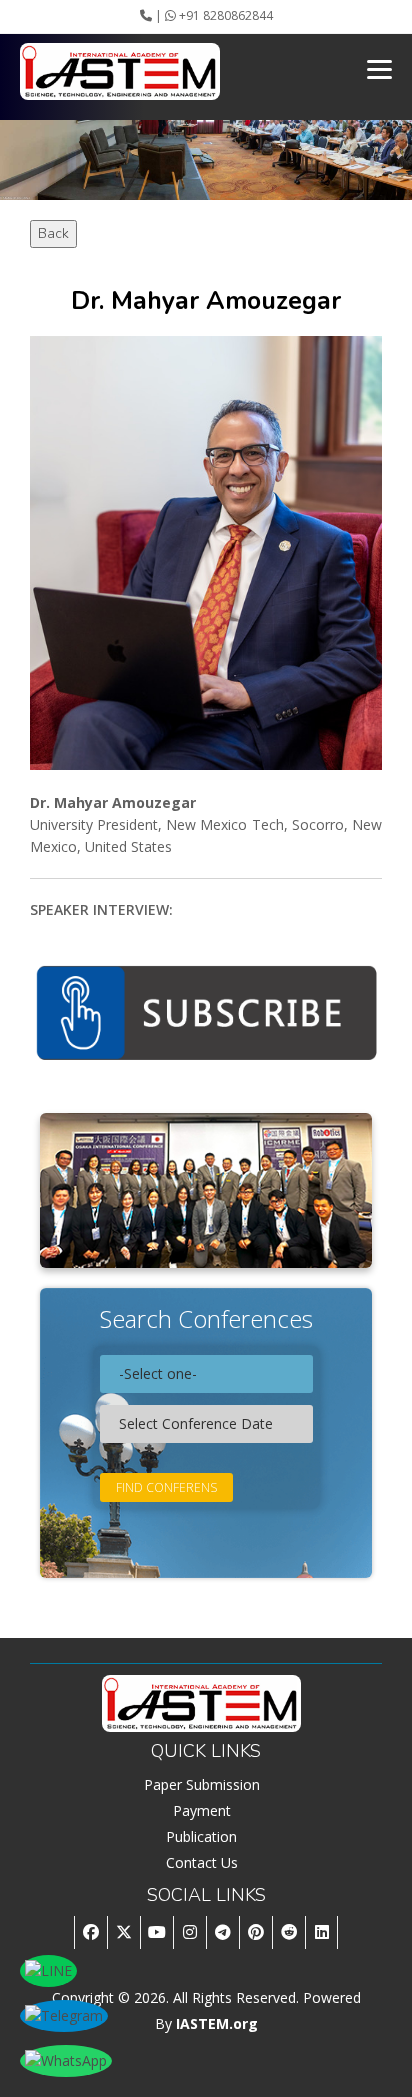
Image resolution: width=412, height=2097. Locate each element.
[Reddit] (288, 1932)
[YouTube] (156, 1932)
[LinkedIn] (321, 1932)
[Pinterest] (255, 1932)
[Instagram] (189, 1932)
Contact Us (202, 1862)
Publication (201, 1836)
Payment (202, 1810)
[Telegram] (222, 1932)
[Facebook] (90, 1932)
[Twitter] (123, 1932)
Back (53, 233)
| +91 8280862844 (212, 15)
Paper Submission (202, 1784)
